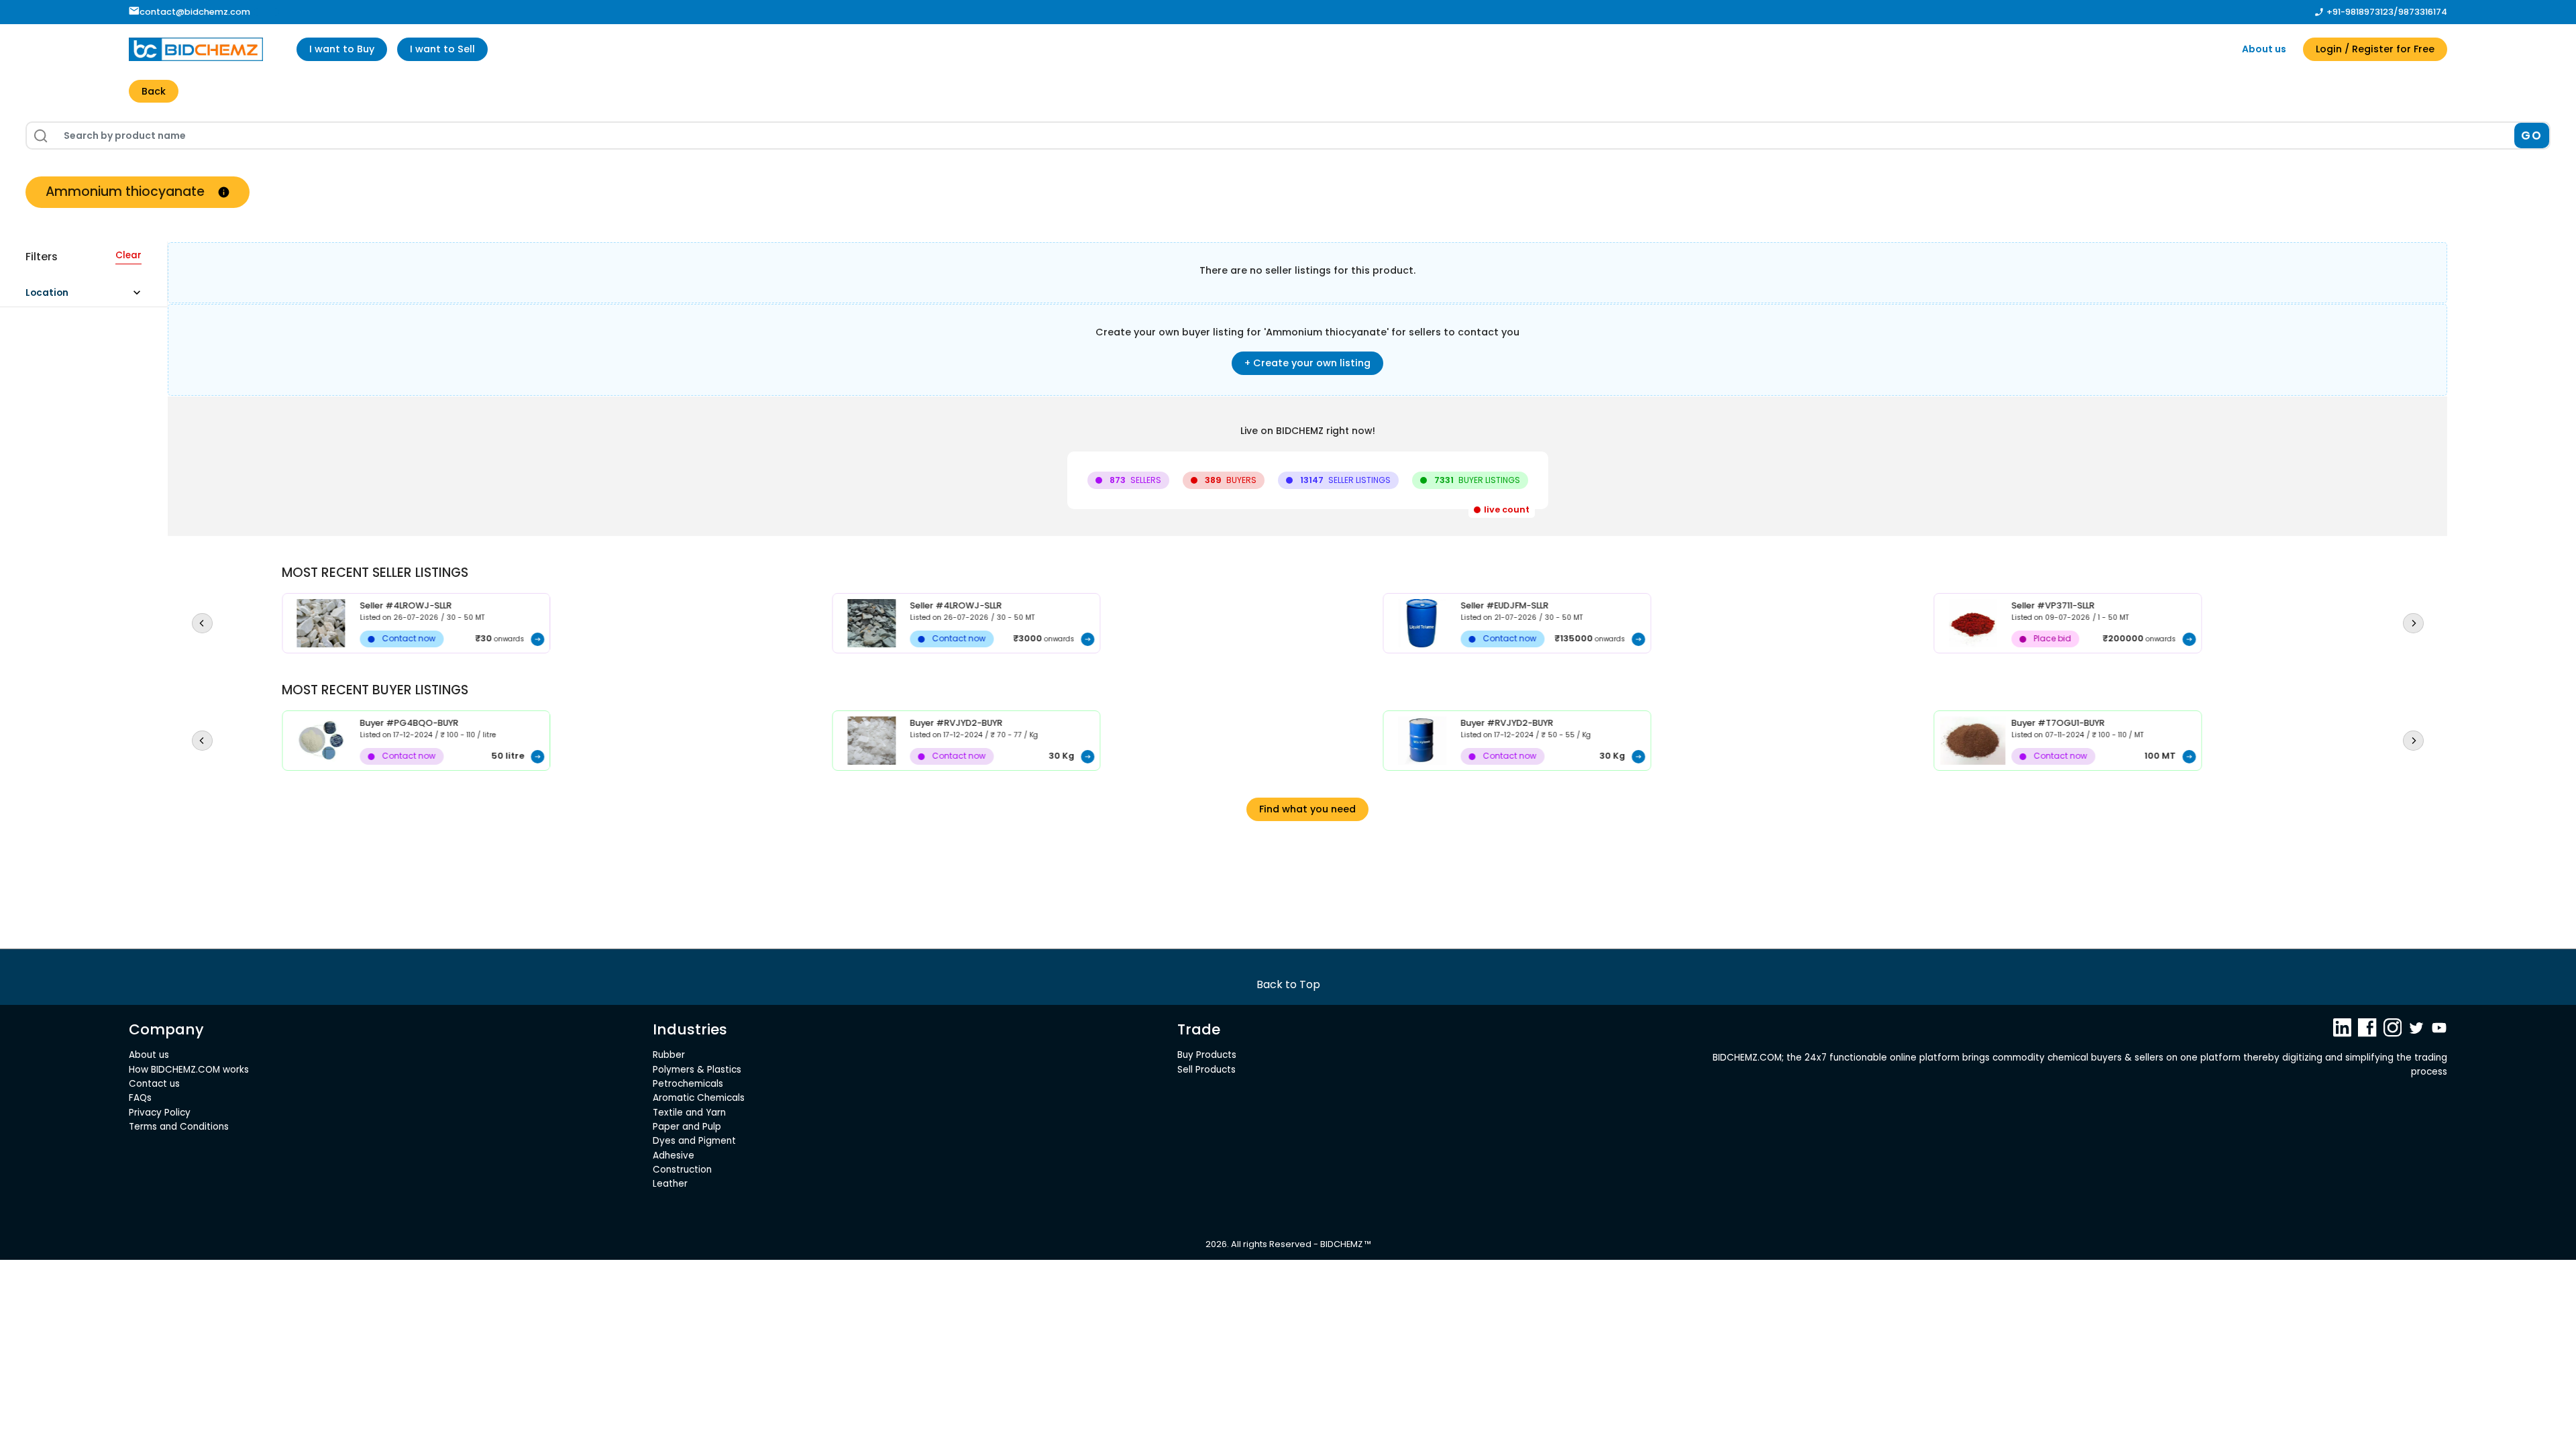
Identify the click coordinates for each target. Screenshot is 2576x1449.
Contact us (154, 1084)
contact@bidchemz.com (195, 12)
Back (154, 91)
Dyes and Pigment (694, 1141)
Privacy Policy (160, 1113)
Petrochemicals (688, 1084)
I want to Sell (442, 49)
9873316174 (2423, 12)
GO (2531, 136)
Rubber (669, 1055)
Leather (670, 1184)
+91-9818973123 (2360, 12)
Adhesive (674, 1156)
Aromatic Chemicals (699, 1098)
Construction (682, 1170)
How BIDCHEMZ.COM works (189, 1070)
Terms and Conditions (179, 1127)
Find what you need (1307, 809)
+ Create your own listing (1307, 363)
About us (2264, 49)
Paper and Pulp (687, 1127)
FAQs (140, 1098)
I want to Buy (342, 49)
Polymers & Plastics (697, 1070)
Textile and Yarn (689, 1113)
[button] (89, 296)
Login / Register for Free (2375, 49)
